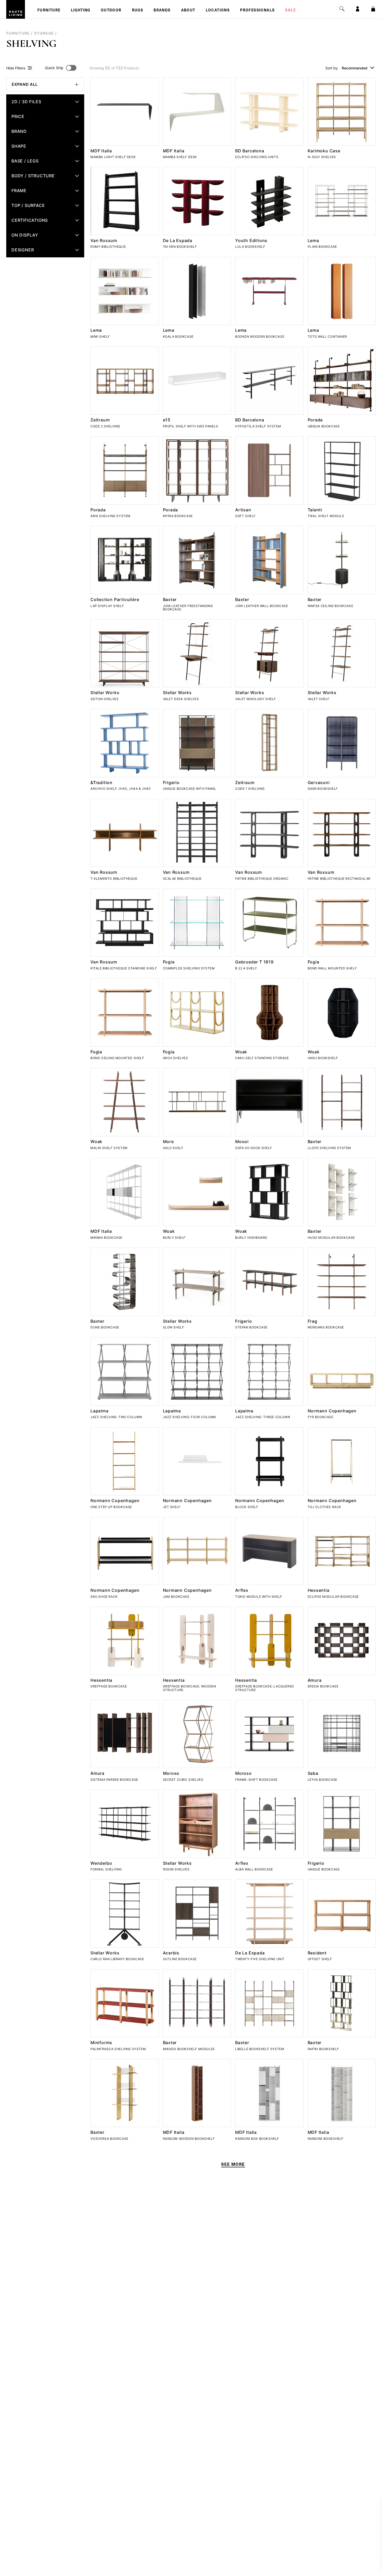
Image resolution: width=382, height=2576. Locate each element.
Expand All (25, 84)
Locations (218, 11)
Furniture (49, 11)
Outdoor (111, 11)
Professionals (257, 11)
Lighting (81, 11)
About (188, 11)
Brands (162, 11)
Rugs (138, 11)
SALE (290, 11)
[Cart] (373, 9)
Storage (44, 33)
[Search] (342, 9)
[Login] (358, 9)
